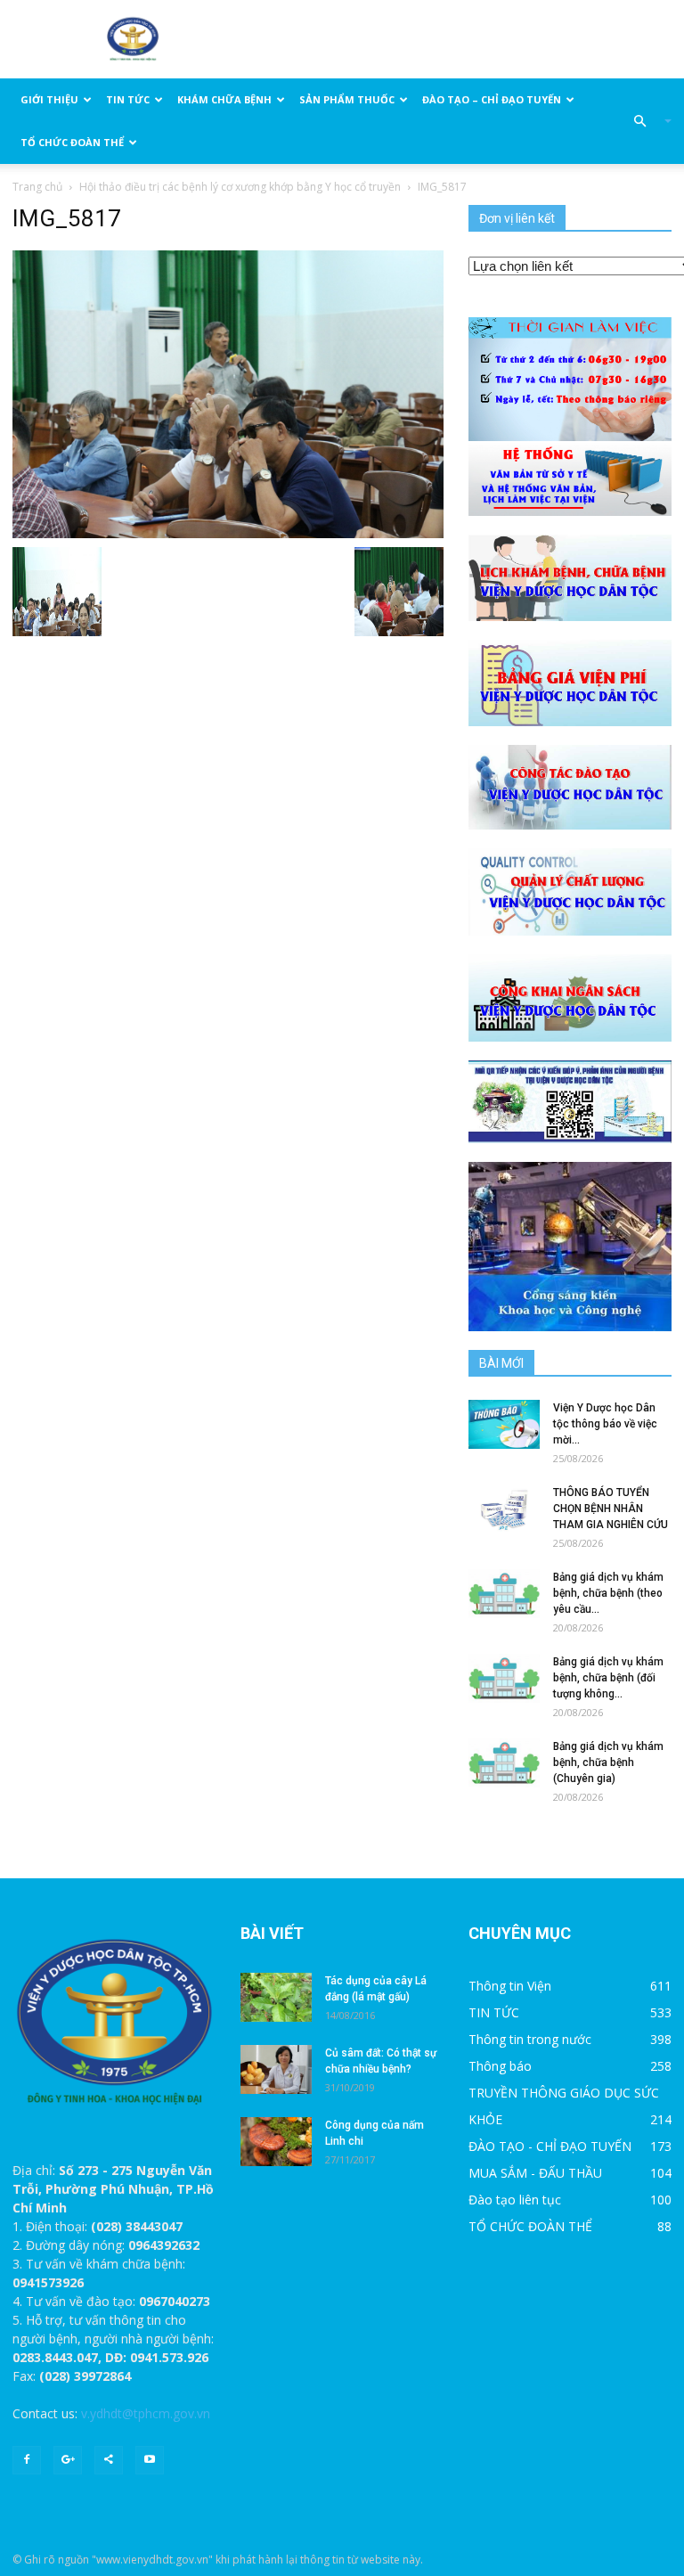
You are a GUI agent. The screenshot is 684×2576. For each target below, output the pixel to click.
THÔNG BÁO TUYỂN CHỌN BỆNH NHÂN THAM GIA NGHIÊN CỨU (611, 1509)
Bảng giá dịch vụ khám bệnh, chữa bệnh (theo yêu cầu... (608, 1593)
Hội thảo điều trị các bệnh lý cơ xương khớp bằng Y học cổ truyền (240, 187)
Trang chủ (37, 187)
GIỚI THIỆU (49, 99)
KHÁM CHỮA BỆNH (224, 99)
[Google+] (68, 2460)
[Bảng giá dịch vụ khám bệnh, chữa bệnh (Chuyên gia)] (504, 1763)
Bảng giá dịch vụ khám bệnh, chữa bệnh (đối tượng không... (608, 1678)
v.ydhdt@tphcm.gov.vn (146, 2413)
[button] (645, 121)
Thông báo (500, 2066)
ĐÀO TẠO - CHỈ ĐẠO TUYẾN (550, 2146)
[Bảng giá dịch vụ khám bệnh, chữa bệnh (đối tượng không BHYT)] (504, 1678)
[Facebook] (27, 2460)
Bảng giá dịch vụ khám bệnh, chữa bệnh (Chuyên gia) (608, 1762)
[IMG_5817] (228, 393)
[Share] (109, 2460)
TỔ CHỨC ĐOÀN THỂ (72, 142)
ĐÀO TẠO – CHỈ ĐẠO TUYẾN (492, 99)
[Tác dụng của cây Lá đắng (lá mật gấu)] (276, 1997)
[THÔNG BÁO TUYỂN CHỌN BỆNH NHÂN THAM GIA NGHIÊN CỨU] (504, 1509)
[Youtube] (150, 2460)
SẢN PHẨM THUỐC (347, 99)
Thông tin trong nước (530, 2039)
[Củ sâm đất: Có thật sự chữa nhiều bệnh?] (276, 2069)
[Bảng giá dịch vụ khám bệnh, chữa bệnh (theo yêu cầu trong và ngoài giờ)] (504, 1594)
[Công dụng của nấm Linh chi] (276, 2142)
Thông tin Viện (510, 1986)
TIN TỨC (128, 99)
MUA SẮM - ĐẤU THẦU (535, 2173)
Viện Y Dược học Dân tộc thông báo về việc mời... (605, 1424)
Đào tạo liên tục (515, 2200)
